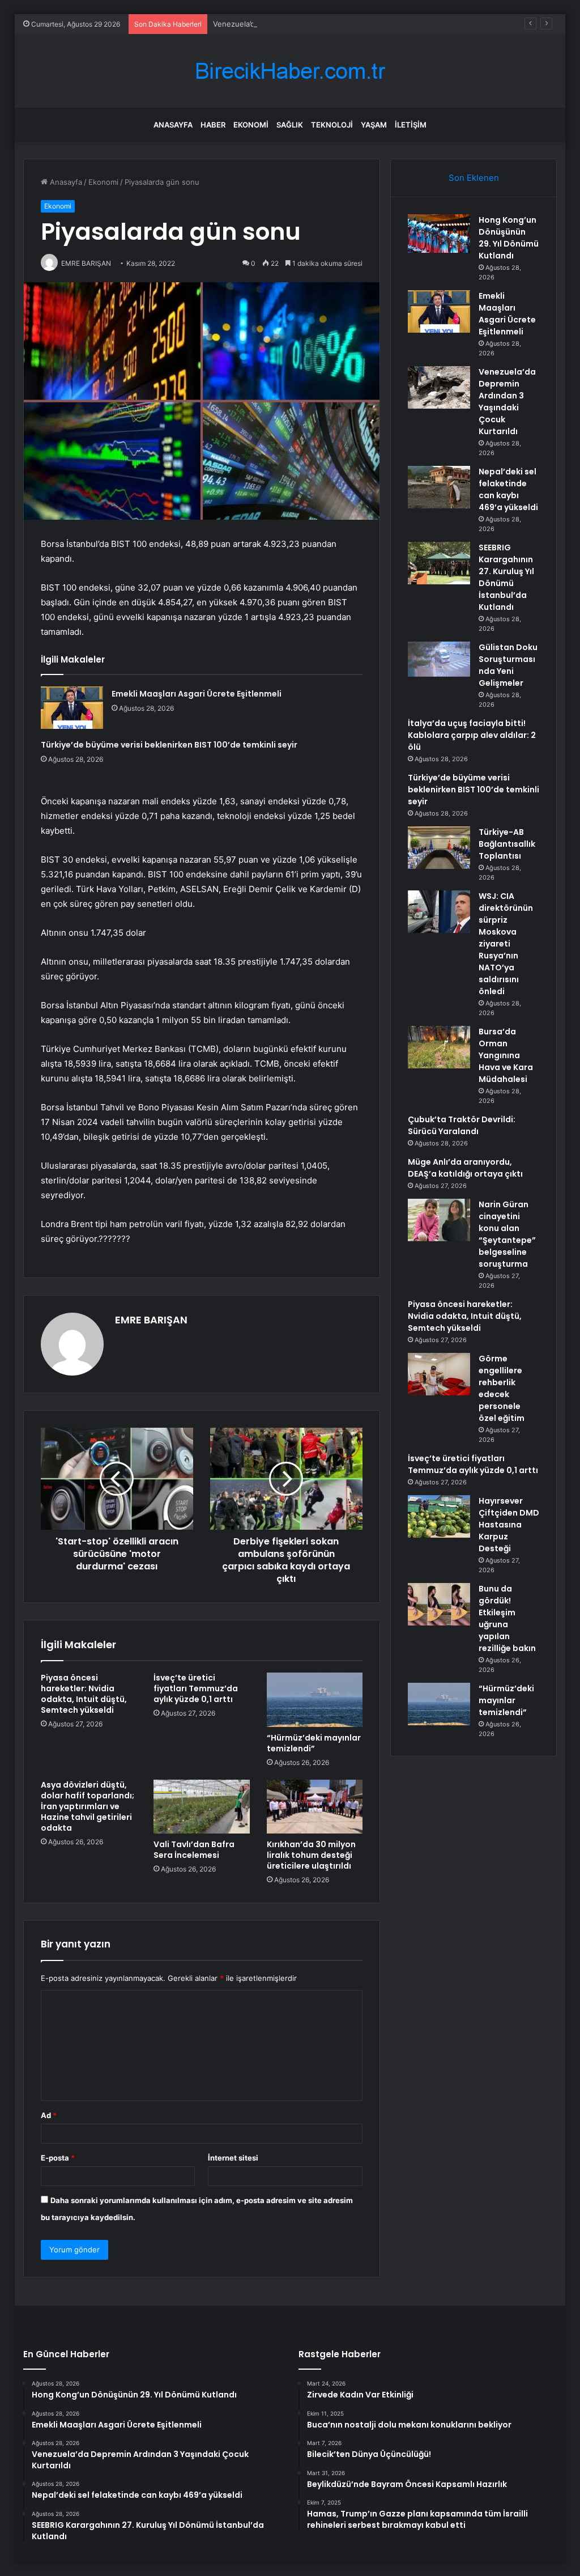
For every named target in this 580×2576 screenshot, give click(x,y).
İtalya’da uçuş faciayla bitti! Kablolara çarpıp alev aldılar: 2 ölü (472, 735)
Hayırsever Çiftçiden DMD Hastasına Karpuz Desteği (509, 1525)
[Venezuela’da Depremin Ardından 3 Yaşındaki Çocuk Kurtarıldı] (439, 387)
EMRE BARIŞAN (151, 1320)
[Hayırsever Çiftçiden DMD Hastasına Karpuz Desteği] (439, 1516)
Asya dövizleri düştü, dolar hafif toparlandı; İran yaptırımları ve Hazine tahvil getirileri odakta (88, 1806)
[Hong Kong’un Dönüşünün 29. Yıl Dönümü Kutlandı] (439, 234)
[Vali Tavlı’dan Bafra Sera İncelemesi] (202, 1807)
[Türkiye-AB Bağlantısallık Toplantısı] (439, 848)
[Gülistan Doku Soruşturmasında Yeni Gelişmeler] (439, 659)
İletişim (411, 125)
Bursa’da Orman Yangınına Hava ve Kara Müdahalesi (506, 1055)
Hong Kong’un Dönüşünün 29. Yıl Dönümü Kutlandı (509, 238)
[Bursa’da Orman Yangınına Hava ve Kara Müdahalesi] (439, 1047)
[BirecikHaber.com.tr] (290, 71)
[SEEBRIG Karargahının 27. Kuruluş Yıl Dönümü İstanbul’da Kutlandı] (439, 563)
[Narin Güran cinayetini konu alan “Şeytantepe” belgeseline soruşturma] (439, 1220)
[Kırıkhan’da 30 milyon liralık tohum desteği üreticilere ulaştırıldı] (315, 1807)
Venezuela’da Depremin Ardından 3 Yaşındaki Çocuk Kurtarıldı (321, 24)
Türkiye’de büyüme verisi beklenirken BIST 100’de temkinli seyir (169, 745)
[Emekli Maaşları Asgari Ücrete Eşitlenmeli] (72, 708)
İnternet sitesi (233, 2158)
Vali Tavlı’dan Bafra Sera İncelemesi (194, 1850)
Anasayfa (173, 125)
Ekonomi (251, 125)
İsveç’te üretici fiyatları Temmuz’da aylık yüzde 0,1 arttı (196, 1688)
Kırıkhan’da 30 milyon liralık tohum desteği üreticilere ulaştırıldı (311, 1855)
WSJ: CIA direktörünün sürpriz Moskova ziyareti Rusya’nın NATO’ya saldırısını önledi (506, 944)
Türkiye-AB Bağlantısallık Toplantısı (507, 844)
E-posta (58, 2158)
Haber (213, 125)
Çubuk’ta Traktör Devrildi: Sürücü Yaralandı (462, 1125)
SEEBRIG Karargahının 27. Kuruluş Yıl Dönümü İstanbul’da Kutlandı (506, 577)
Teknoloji (332, 125)
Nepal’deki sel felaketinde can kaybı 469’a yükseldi (508, 489)
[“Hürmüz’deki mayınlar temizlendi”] (315, 1700)
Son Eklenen (474, 178)
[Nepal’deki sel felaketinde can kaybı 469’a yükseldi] (439, 487)
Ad (49, 2115)
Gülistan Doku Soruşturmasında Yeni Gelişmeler (508, 665)
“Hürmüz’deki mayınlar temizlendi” (314, 1743)
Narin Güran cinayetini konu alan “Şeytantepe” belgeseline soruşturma (507, 1234)
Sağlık (290, 125)
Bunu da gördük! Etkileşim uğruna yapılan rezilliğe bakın (507, 1618)
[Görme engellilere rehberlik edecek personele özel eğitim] (439, 1374)
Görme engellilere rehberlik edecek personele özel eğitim (502, 1388)
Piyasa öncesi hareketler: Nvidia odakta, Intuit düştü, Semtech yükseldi (84, 1694)
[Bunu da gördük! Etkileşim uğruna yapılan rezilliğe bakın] (439, 1604)
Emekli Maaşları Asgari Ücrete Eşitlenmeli (197, 694)
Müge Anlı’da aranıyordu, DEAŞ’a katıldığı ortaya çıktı (465, 1168)
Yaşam (374, 125)
